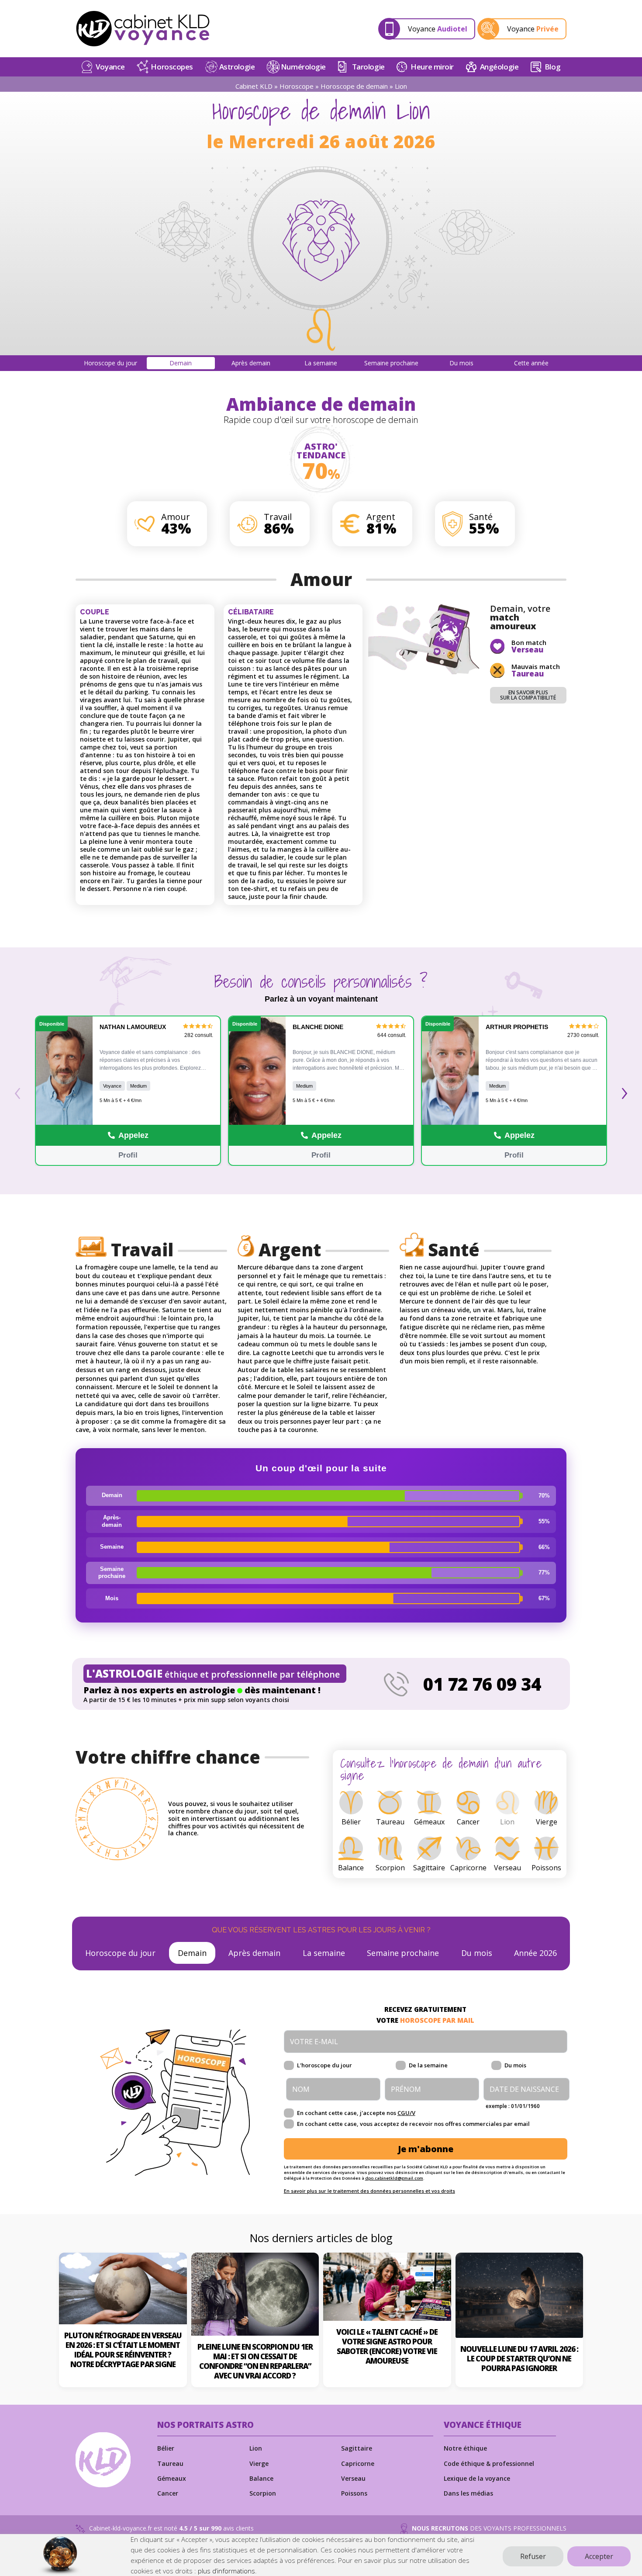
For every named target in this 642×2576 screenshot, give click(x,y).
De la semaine (428, 2065)
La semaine (324, 1953)
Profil (128, 1155)
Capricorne (358, 2463)
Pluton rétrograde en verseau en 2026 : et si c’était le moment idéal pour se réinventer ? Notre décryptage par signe (123, 2350)
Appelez (133, 1135)
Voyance (110, 67)
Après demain (254, 1953)
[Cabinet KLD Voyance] (143, 29)
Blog (552, 67)
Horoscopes (172, 67)
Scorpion (263, 2493)
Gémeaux (172, 2478)
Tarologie (368, 67)
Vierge (259, 2463)
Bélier (166, 2448)
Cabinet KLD (254, 86)
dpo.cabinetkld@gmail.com (394, 2178)
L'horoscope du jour (324, 2065)
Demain (192, 1953)
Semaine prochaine (403, 1953)
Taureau (170, 2463)
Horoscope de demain (354, 86)
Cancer (168, 2493)
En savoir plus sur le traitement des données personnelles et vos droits (369, 2191)
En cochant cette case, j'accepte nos (356, 2113)
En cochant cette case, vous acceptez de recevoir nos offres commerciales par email (413, 2124)
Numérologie (303, 67)
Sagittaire (357, 2448)
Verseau (353, 2478)
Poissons (354, 2493)
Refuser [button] (533, 2556)
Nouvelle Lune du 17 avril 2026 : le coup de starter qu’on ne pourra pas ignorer (519, 2359)
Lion (256, 2448)
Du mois (477, 1953)
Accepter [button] (599, 2556)
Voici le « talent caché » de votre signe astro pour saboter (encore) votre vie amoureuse (387, 2346)
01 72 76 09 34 (482, 1684)
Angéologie (499, 67)
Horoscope (297, 86)
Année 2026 (535, 1953)
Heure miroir (432, 67)
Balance (261, 2478)
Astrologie (237, 67)
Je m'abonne (426, 2149)
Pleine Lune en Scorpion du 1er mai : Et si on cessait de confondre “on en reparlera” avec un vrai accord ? (255, 2361)
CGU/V (406, 2113)
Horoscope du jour (120, 1953)
